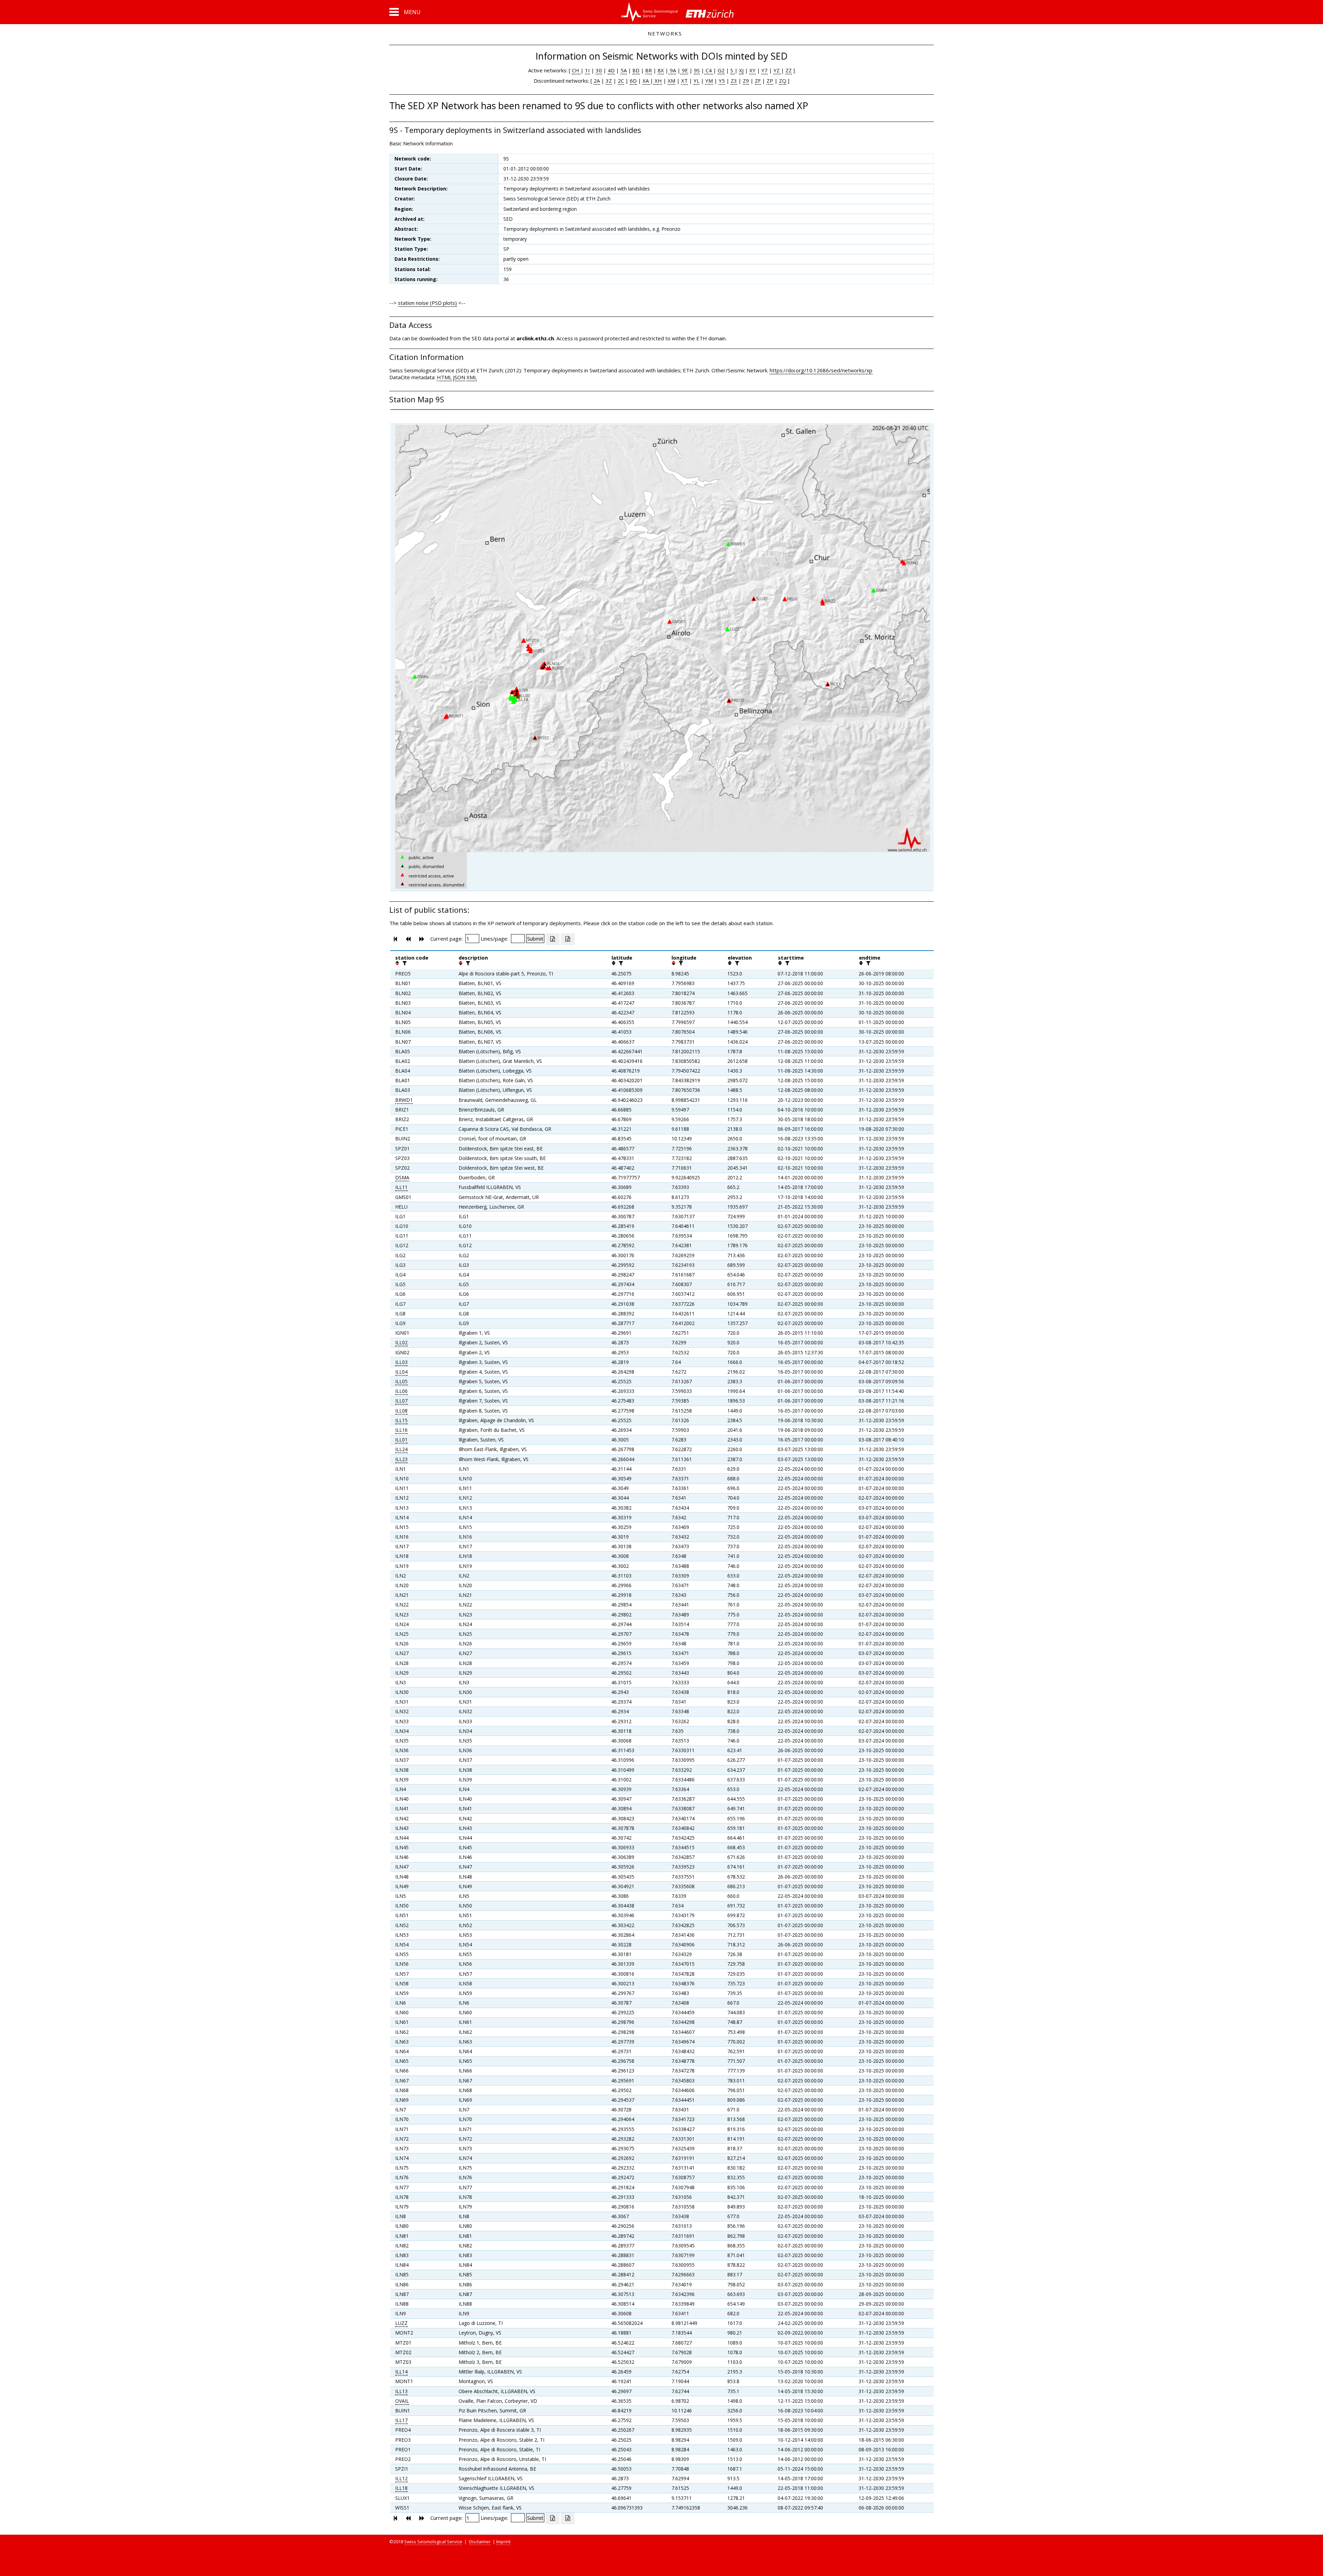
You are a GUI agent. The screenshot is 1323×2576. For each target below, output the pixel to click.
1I (587, 70)
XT (684, 81)
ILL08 (401, 1411)
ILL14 (401, 2372)
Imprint (503, 2542)
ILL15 (401, 1420)
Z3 (734, 81)
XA (646, 81)
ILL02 (401, 1342)
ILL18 (401, 2488)
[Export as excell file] (553, 939)
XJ (741, 70)
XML (472, 377)
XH (658, 81)
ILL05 (401, 1381)
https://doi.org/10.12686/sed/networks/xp (821, 370)
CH (576, 70)
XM (671, 81)
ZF (758, 81)
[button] (405, 12)
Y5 (722, 81)
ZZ (789, 70)
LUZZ (401, 2323)
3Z (609, 81)
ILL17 (401, 2420)
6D (633, 81)
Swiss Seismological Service (433, 2542)
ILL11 (401, 1187)
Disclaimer (480, 2542)
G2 (721, 70)
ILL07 (401, 1401)
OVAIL (402, 2401)
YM (709, 81)
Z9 (746, 81)
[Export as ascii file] (568, 939)
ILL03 (401, 1362)
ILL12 (401, 2478)
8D (636, 70)
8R (649, 70)
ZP (770, 81)
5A (624, 70)
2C (621, 81)
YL (696, 81)
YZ (777, 70)
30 (599, 70)
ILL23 (401, 1459)
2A (597, 81)
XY (752, 70)
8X (661, 70)
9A (672, 70)
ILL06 (401, 1391)
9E (684, 70)
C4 (709, 70)
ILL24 (401, 1449)
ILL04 (401, 1372)
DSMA (402, 1177)
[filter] (404, 963)
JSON (459, 377)
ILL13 (401, 2391)
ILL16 (401, 1430)
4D (611, 70)
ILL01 (401, 1440)
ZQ (783, 81)
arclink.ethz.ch (535, 338)
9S (697, 70)
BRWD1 (404, 1100)
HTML (444, 377)
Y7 (765, 70)
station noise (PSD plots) (427, 303)
